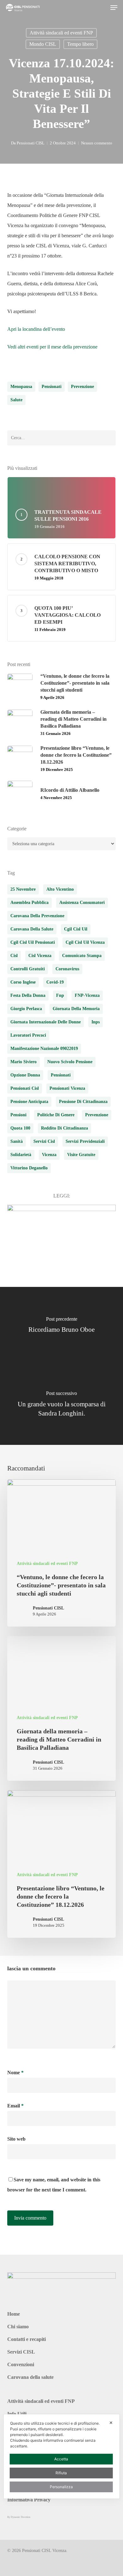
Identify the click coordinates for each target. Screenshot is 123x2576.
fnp (60, 995)
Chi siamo (18, 2327)
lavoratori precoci (28, 1035)
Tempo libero (80, 44)
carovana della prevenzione (37, 916)
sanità (17, 1141)
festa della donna (28, 995)
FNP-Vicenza (87, 995)
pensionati (52, 387)
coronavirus (67, 969)
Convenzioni (21, 2364)
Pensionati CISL (31, 143)
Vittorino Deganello (29, 1168)
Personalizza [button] (61, 2487)
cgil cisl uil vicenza (85, 942)
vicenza (49, 1155)
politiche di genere (56, 1115)
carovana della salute (32, 929)
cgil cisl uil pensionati (33, 942)
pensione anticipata (29, 1102)
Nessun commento (97, 143)
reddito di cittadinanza (64, 1128)
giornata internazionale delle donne (46, 1022)
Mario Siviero (23, 1062)
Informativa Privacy (29, 2500)
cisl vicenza (40, 956)
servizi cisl (44, 1141)
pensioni (18, 1115)
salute (16, 400)
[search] (101, 8)
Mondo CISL (43, 44)
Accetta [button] (61, 2459)
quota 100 (20, 1128)
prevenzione (82, 387)
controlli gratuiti (28, 969)
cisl (14, 956)
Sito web (16, 2139)
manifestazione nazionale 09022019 (44, 1049)
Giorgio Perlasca (26, 1009)
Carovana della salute (30, 2377)
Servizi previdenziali (85, 1141)
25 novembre (23, 889)
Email (15, 2106)
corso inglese (23, 982)
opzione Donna (25, 1075)
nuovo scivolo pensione (70, 1062)
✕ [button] (111, 2423)
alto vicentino (60, 889)
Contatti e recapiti (26, 2339)
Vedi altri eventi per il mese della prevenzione (52, 347)
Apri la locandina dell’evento (36, 329)
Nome (15, 2073)
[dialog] (62, 2456)
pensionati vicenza (67, 1088)
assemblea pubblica (29, 903)
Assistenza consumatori (82, 903)
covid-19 (55, 982)
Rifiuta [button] (61, 2473)
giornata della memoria (76, 1009)
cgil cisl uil (76, 929)
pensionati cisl (25, 1088)
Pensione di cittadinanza (83, 1102)
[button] (114, 8)
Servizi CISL (21, 2352)
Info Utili (17, 2414)
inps (96, 1022)
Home (14, 2314)
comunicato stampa (82, 956)
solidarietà (21, 1155)
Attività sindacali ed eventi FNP (61, 33)
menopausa (21, 387)
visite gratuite (81, 1155)
